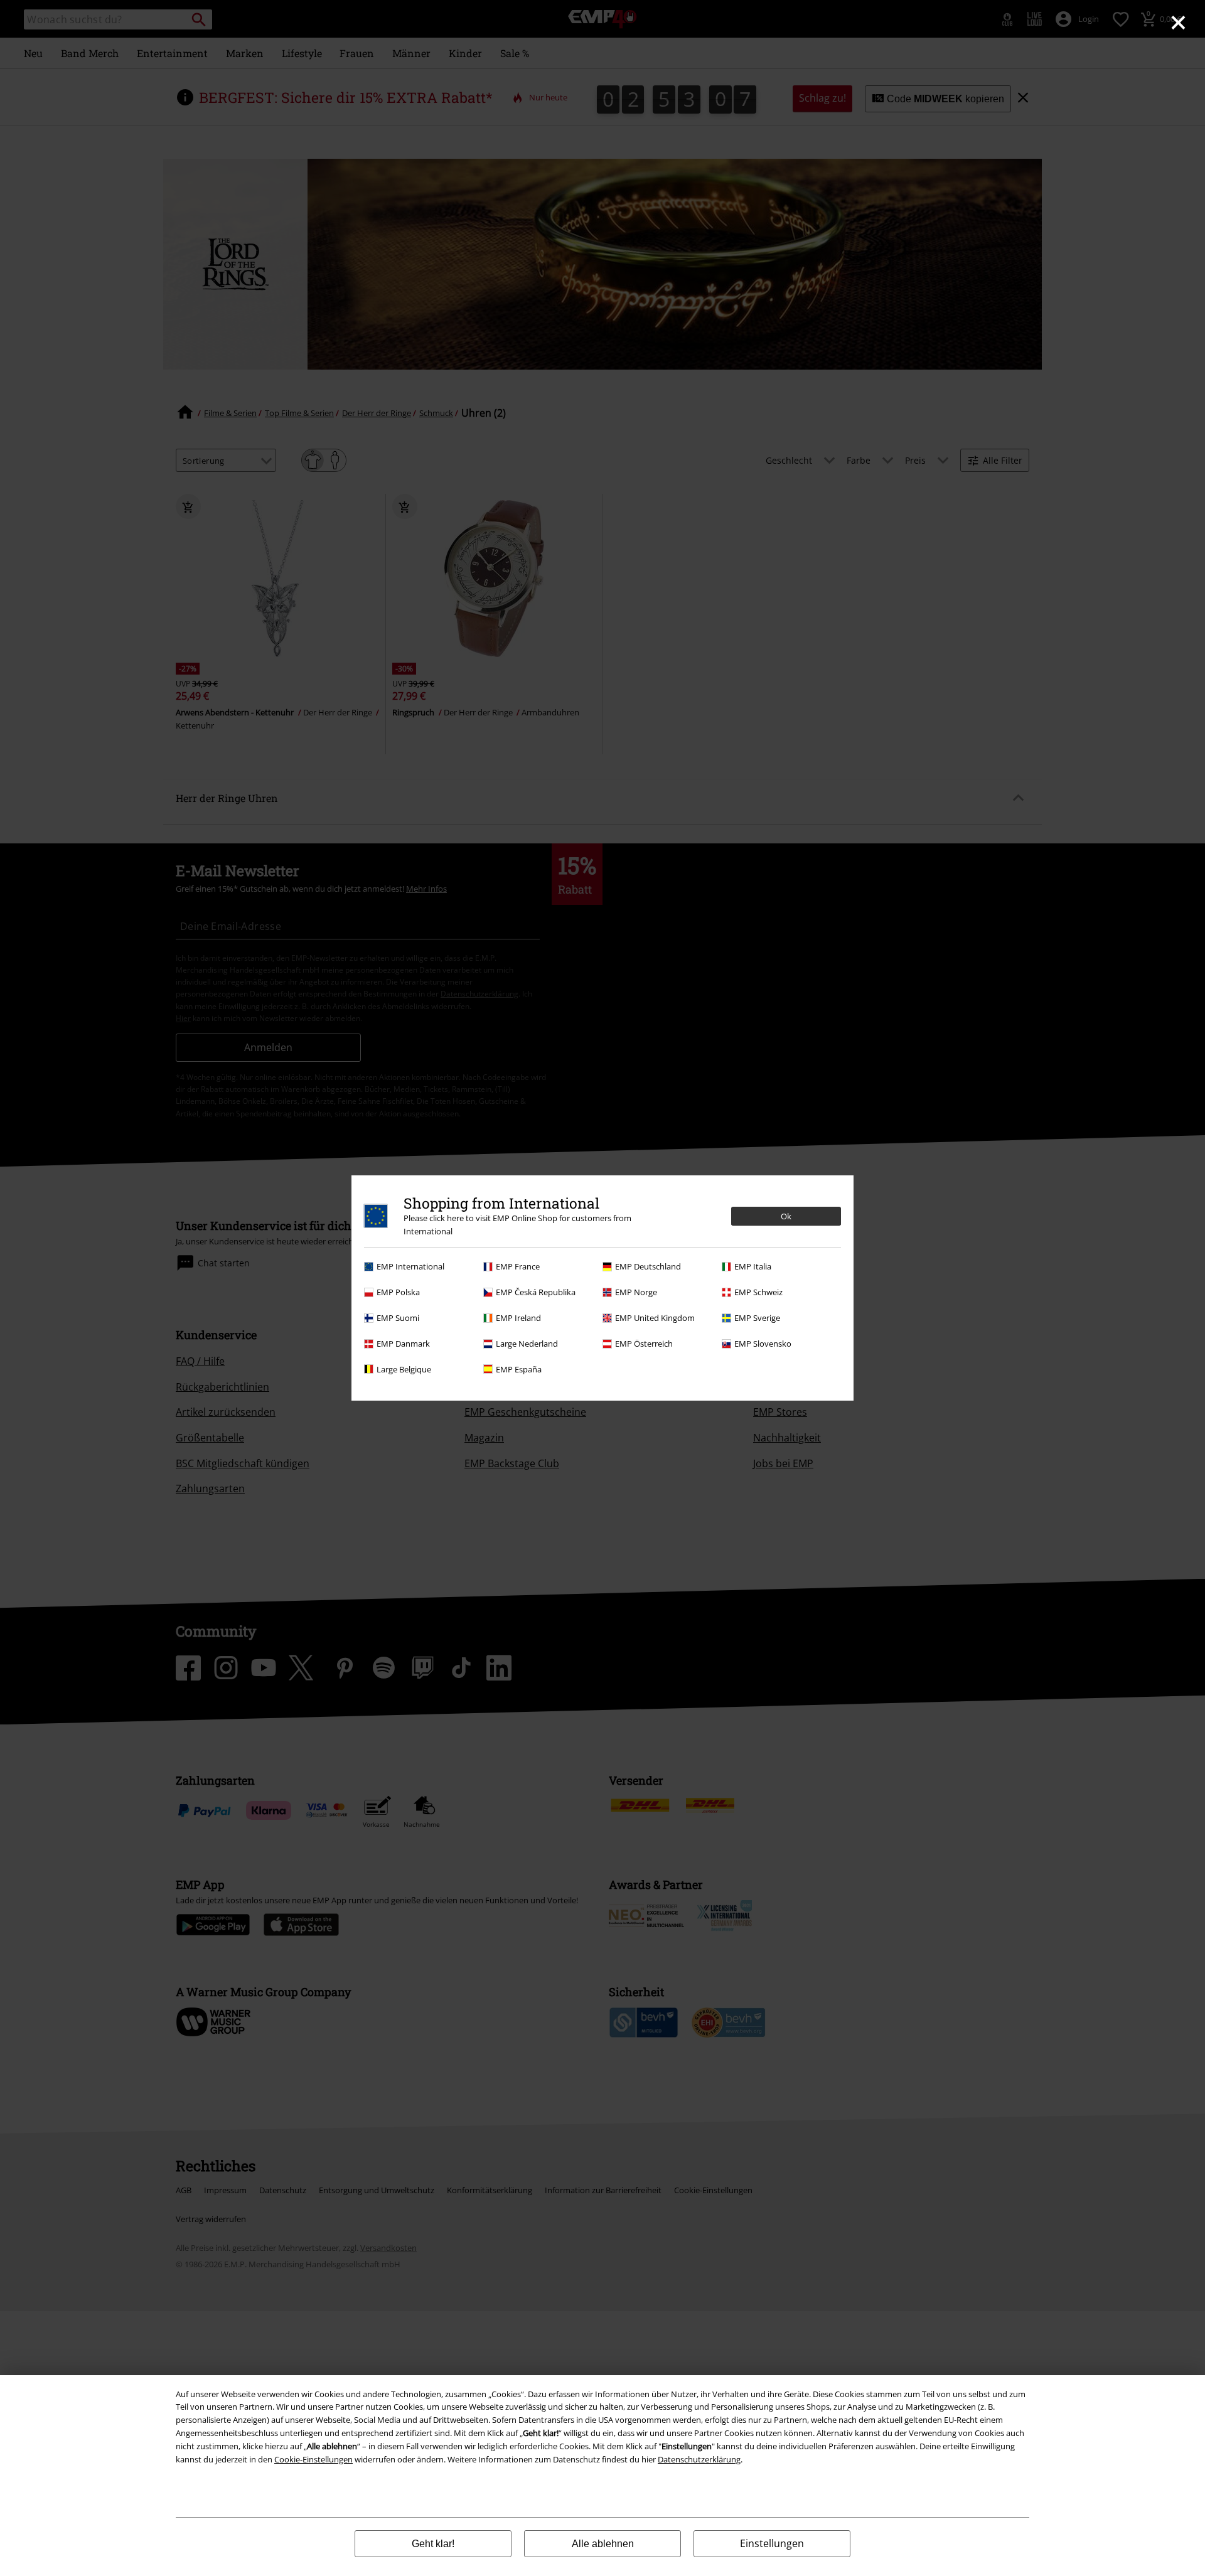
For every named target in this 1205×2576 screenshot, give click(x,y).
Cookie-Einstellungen (313, 2459)
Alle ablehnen (603, 2544)
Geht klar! (433, 2544)
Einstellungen (772, 2543)
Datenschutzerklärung (699, 2459)
